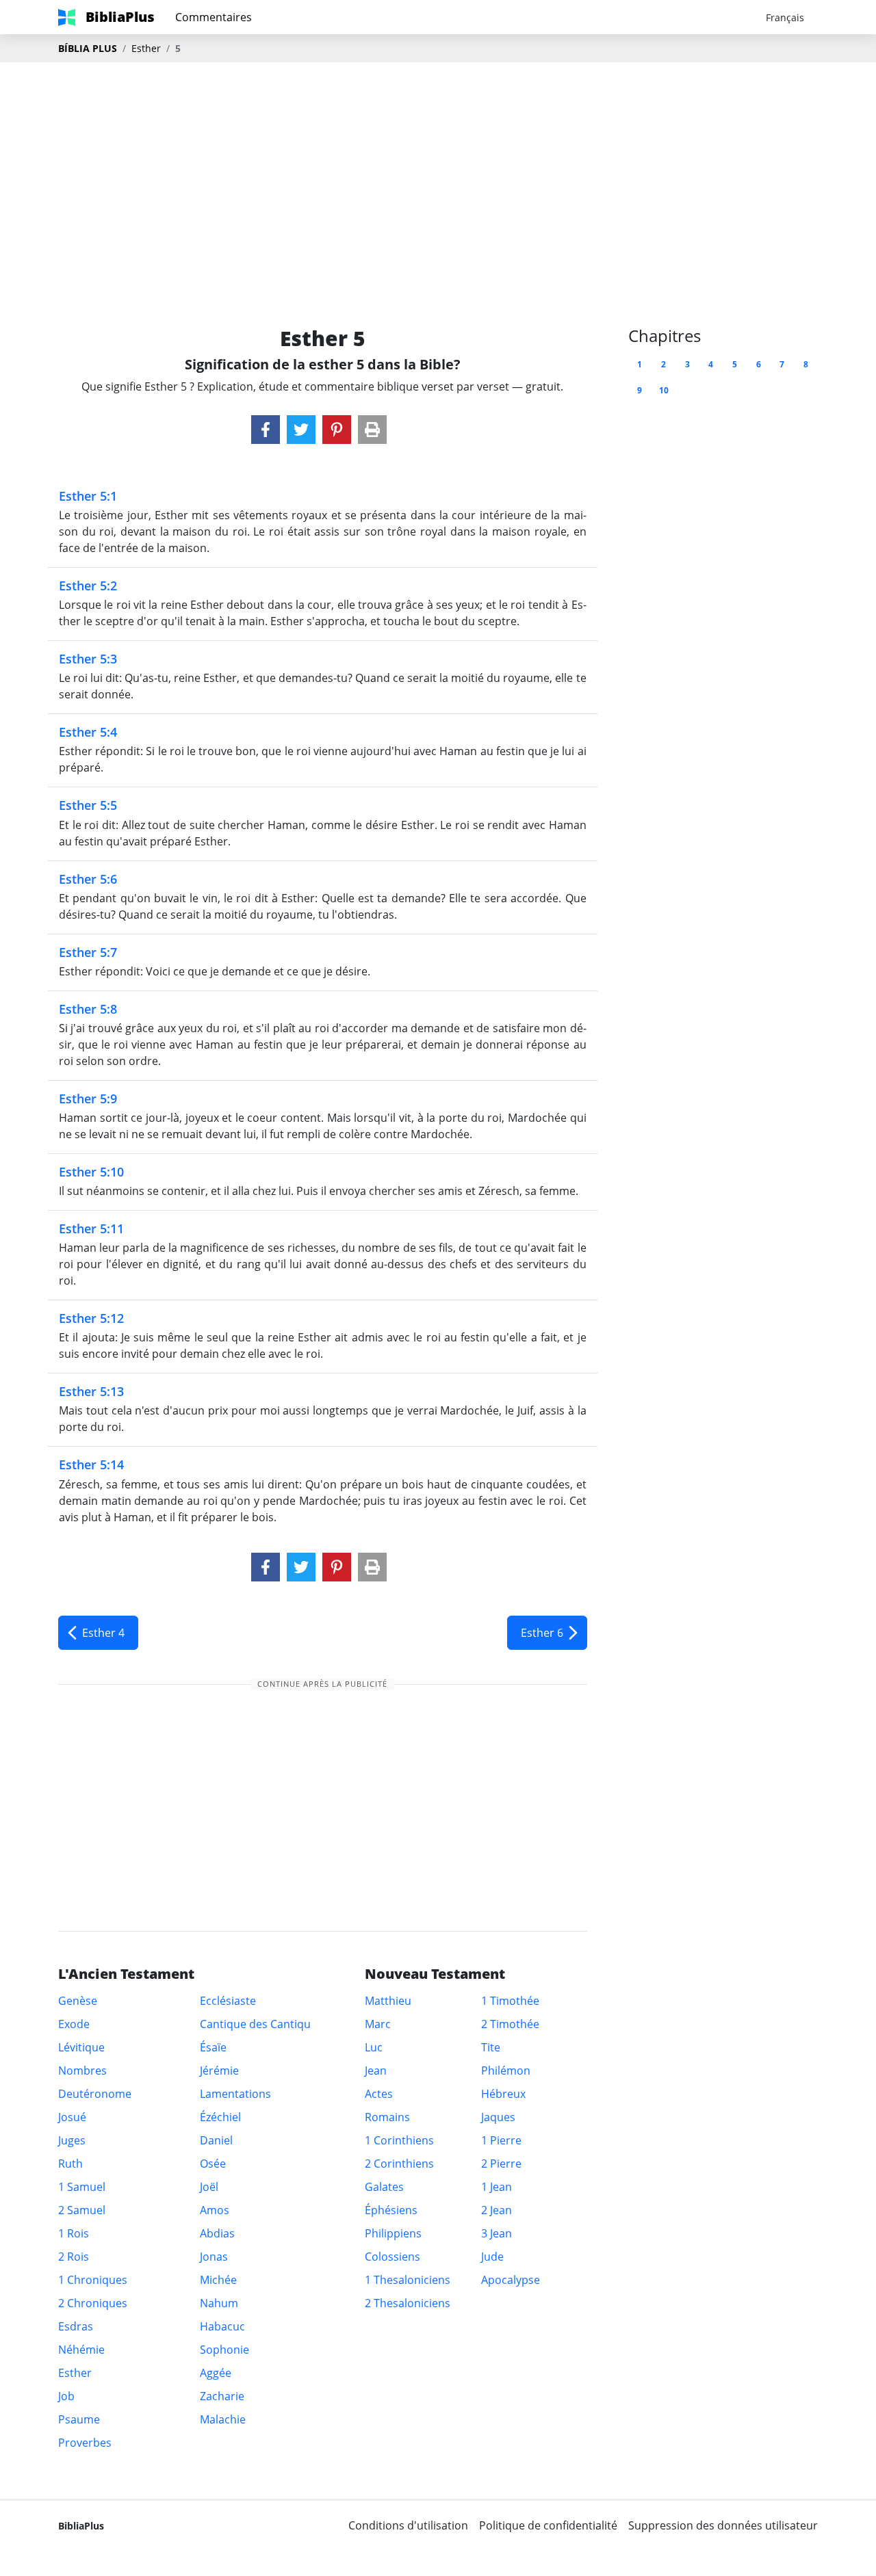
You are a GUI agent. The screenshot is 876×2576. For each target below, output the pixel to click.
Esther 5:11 (91, 1228)
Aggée (216, 2373)
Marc (378, 2024)
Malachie (223, 2419)
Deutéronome (95, 2094)
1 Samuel (82, 2187)
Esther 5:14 (91, 1464)
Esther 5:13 (91, 1391)
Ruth (70, 2164)
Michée (218, 2280)
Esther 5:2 (88, 586)
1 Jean (497, 2187)
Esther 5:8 (88, 1009)
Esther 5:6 (88, 879)
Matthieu (388, 2001)
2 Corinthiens (399, 2164)
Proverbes (85, 2443)
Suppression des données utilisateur (723, 2525)
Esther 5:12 (91, 1318)
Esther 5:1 (88, 496)
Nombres (82, 2071)
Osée (213, 2164)
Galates (384, 2187)
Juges (72, 2140)
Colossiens (392, 2257)
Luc (374, 2047)
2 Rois (74, 2257)
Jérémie (219, 2071)
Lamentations (235, 2094)
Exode (74, 2024)
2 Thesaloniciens (408, 2303)
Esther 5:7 (88, 952)
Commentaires (214, 17)
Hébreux (503, 2094)
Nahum (219, 2303)
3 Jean (497, 2233)
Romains (387, 2117)
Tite (491, 2047)
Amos (215, 2210)
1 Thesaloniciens (408, 2280)
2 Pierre (501, 2164)
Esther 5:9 (88, 1099)
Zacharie (222, 2396)
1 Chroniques (93, 2280)
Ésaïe (213, 2047)
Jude (492, 2257)
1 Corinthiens (399, 2140)
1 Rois (74, 2233)
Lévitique (81, 2047)
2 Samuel (82, 2210)
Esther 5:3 (88, 659)
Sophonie (224, 2350)
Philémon (506, 2071)
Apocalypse (511, 2280)
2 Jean (497, 2210)
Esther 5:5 (88, 805)
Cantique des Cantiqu (255, 2024)
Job (66, 2396)
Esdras (76, 2326)
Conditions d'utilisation (408, 2525)
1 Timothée (510, 2001)
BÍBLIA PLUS (88, 48)
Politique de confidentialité (548, 2525)
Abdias (217, 2233)
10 (664, 390)
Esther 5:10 (91, 1172)
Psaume (79, 2419)
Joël (209, 2187)
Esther (146, 48)
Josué (72, 2117)
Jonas (214, 2257)
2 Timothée (510, 2024)
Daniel (216, 2140)
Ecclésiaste (228, 2001)
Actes (379, 2094)
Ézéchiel (220, 2117)
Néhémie (81, 2350)
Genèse (78, 2001)
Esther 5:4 (88, 732)
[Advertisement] (438, 172)
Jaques (498, 2117)
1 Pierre (501, 2140)
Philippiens (393, 2233)
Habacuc (222, 2326)
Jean (376, 2071)
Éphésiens (391, 2210)
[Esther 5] (266, 430)
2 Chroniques (93, 2303)
